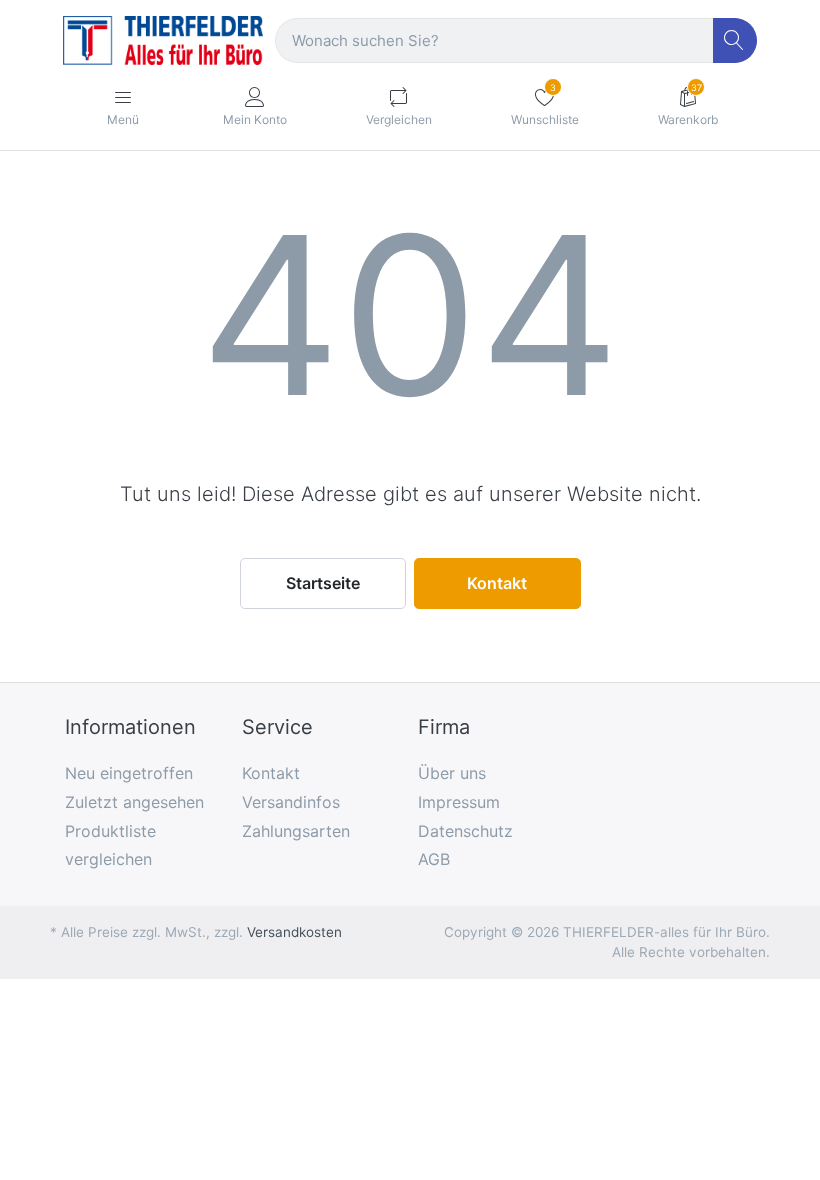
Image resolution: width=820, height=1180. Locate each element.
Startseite (323, 583)
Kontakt (497, 583)
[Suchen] (735, 40)
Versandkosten (294, 932)
